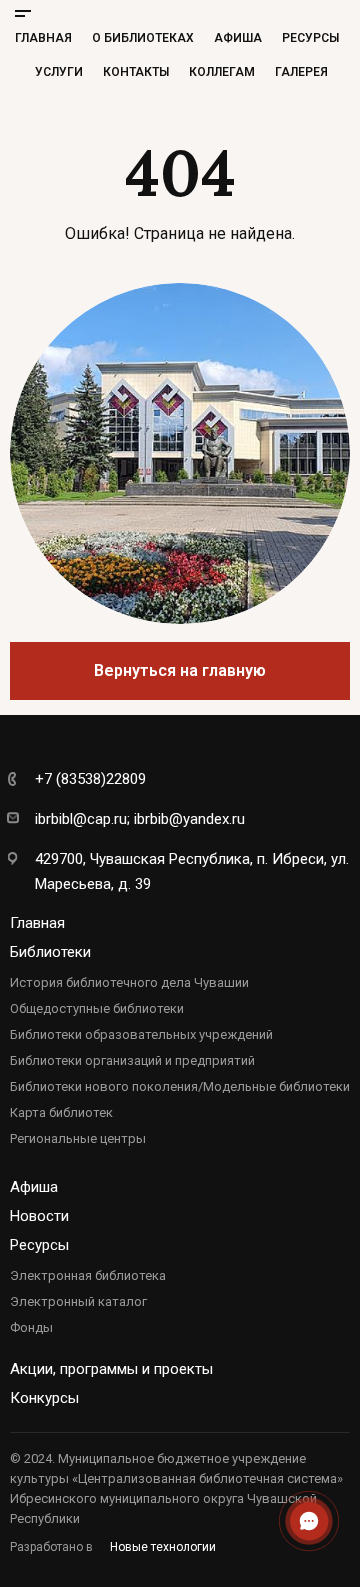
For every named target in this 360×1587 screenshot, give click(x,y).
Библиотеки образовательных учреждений (141, 1034)
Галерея (301, 72)
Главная (43, 38)
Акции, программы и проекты (111, 1369)
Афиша (238, 38)
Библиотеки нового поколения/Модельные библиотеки (180, 1086)
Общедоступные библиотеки (97, 1008)
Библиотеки (50, 952)
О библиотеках (143, 38)
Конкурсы (44, 1398)
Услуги (59, 72)
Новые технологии (163, 1547)
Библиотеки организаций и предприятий (132, 1060)
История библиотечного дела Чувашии (129, 982)
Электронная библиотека (88, 1275)
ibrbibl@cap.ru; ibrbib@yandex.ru (140, 819)
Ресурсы (310, 38)
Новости (39, 1216)
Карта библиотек (61, 1112)
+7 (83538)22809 (90, 779)
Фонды (31, 1327)
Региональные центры (78, 1138)
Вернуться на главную (180, 670)
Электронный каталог (78, 1301)
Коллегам (222, 72)
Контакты (136, 72)
